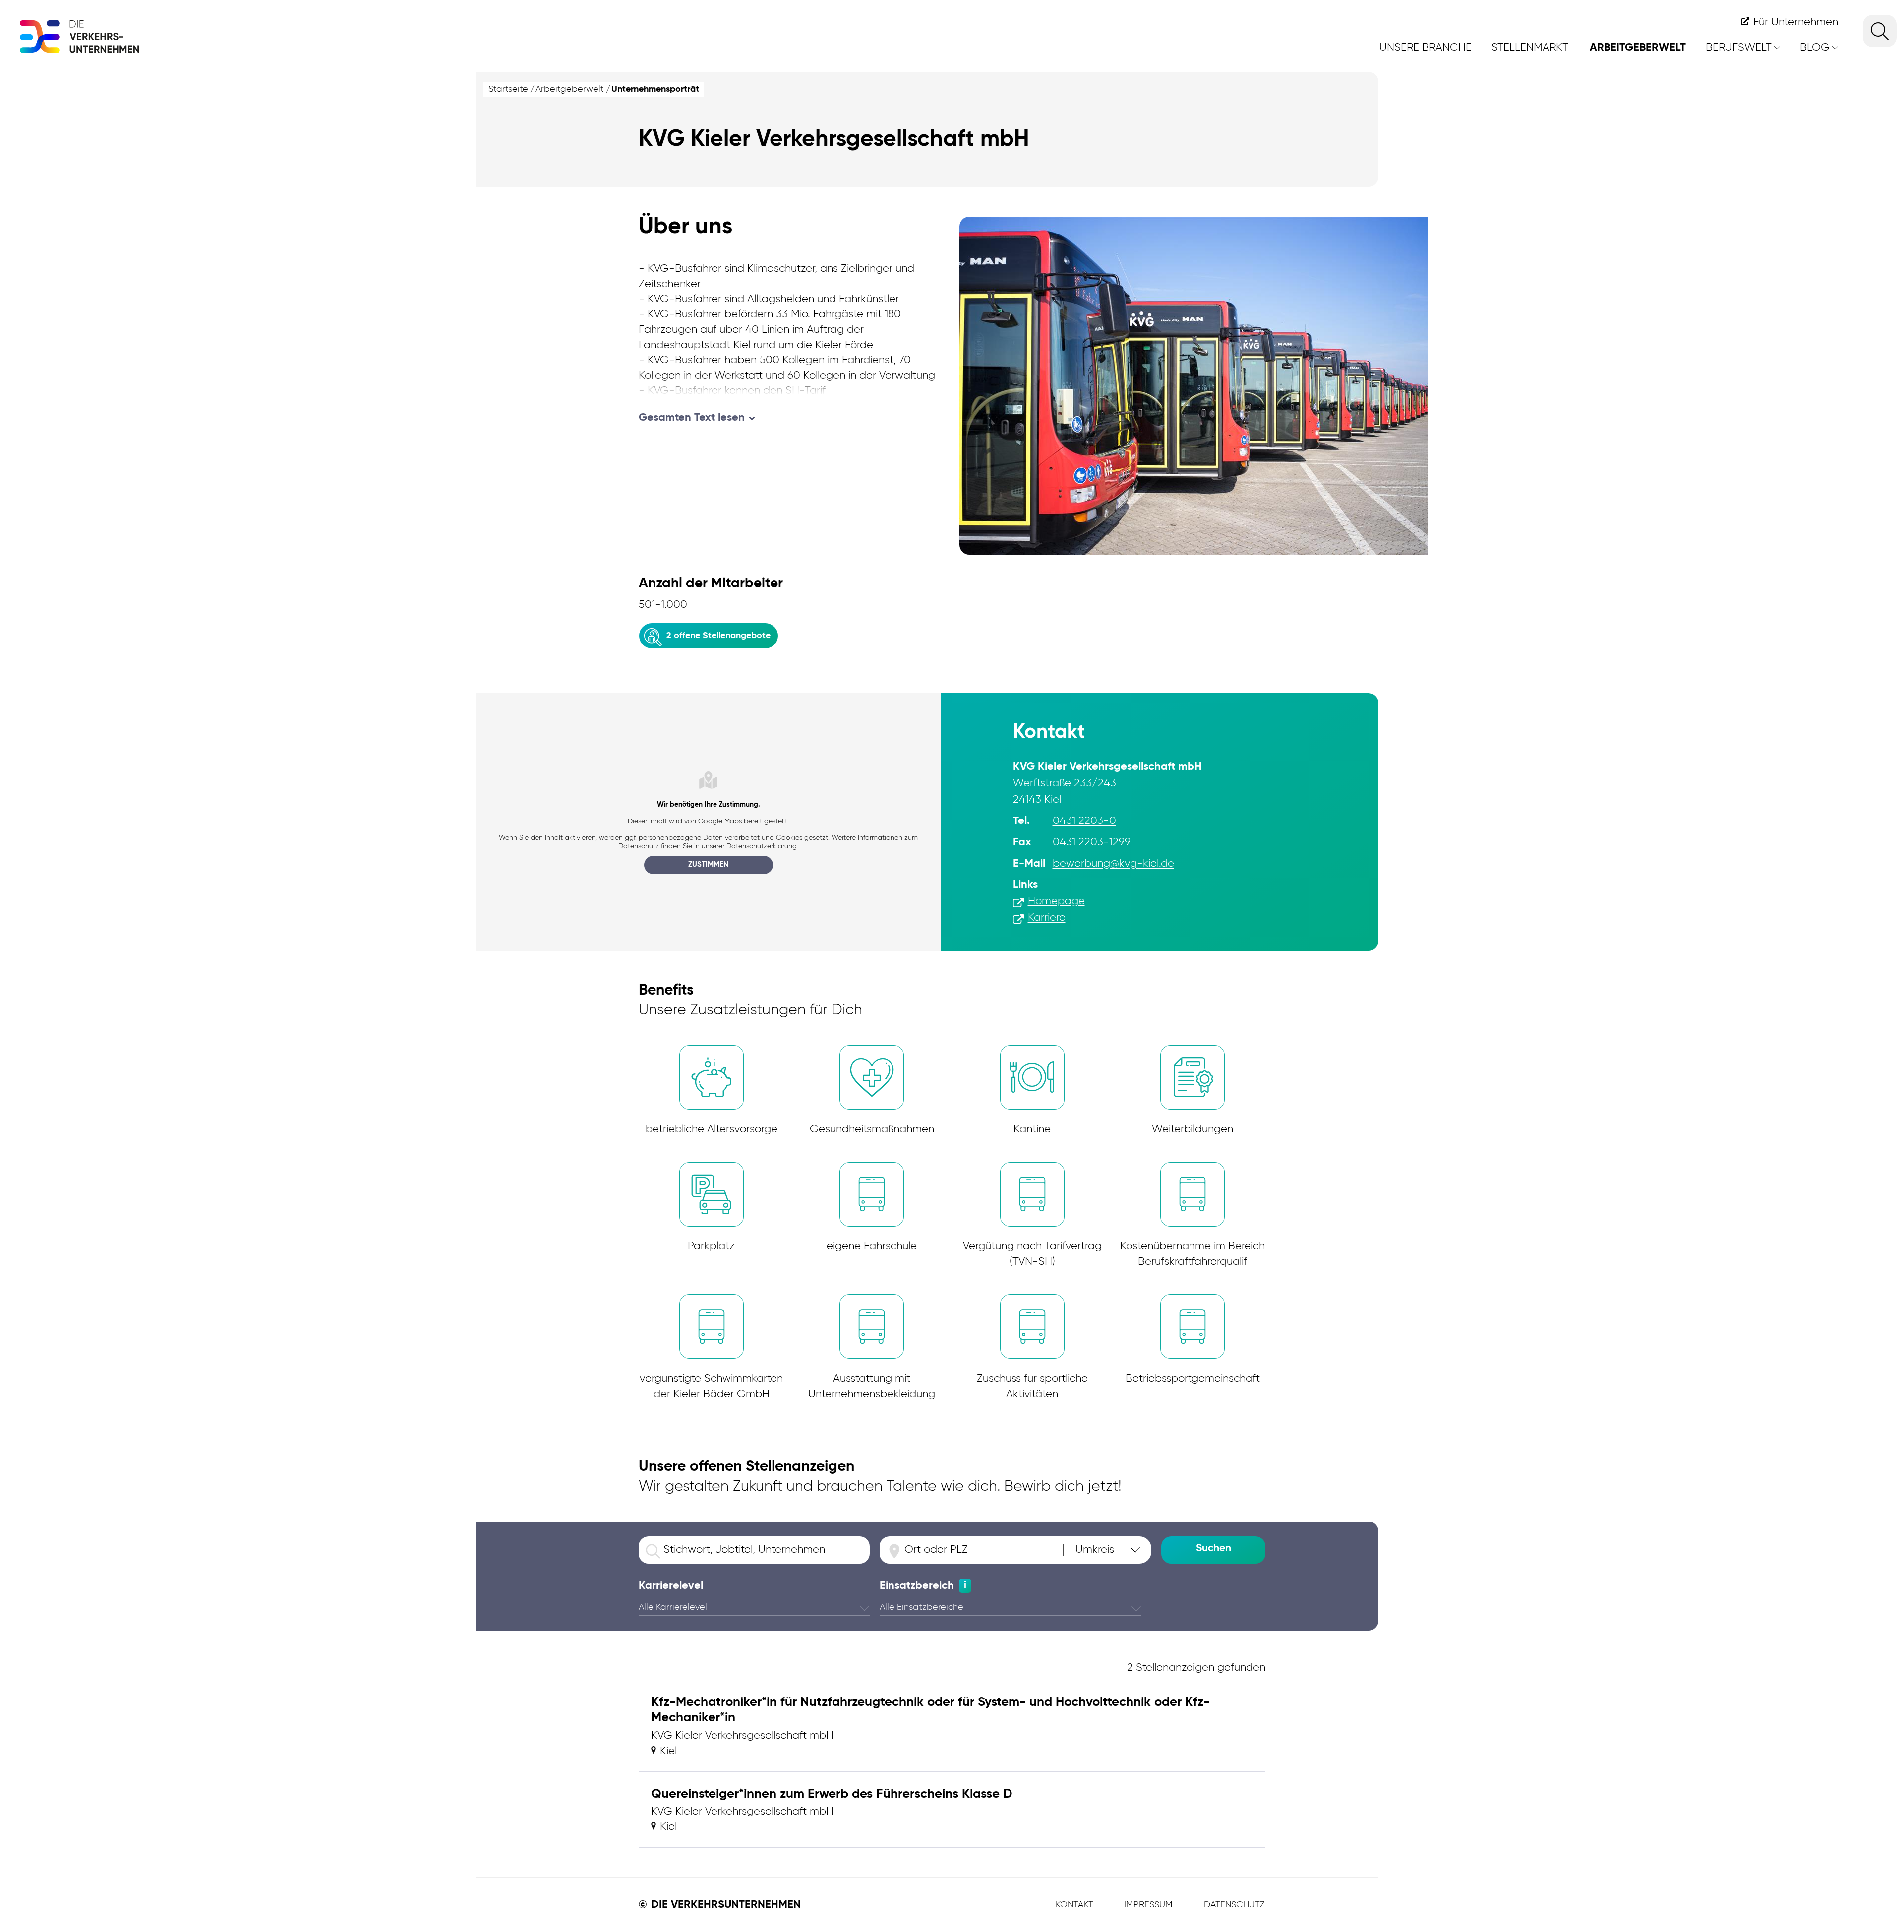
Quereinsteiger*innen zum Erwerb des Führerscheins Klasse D (832, 1794)
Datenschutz (1234, 1905)
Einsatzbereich (917, 1586)
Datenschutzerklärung (762, 846)
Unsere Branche (1426, 48)
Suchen (1214, 1549)
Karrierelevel (671, 1586)
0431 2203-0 (1084, 821)
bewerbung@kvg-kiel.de (1113, 864)
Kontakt (1074, 1905)
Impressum (1148, 1905)
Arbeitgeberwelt (1638, 48)
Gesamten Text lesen (692, 418)
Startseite (508, 89)
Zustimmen (708, 864)
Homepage (1056, 901)
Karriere (1047, 918)
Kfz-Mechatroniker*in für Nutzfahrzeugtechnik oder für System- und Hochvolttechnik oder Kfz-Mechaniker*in (930, 1710)
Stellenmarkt (1530, 48)
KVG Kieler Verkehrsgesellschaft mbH (742, 1736)
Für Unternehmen (1796, 22)
